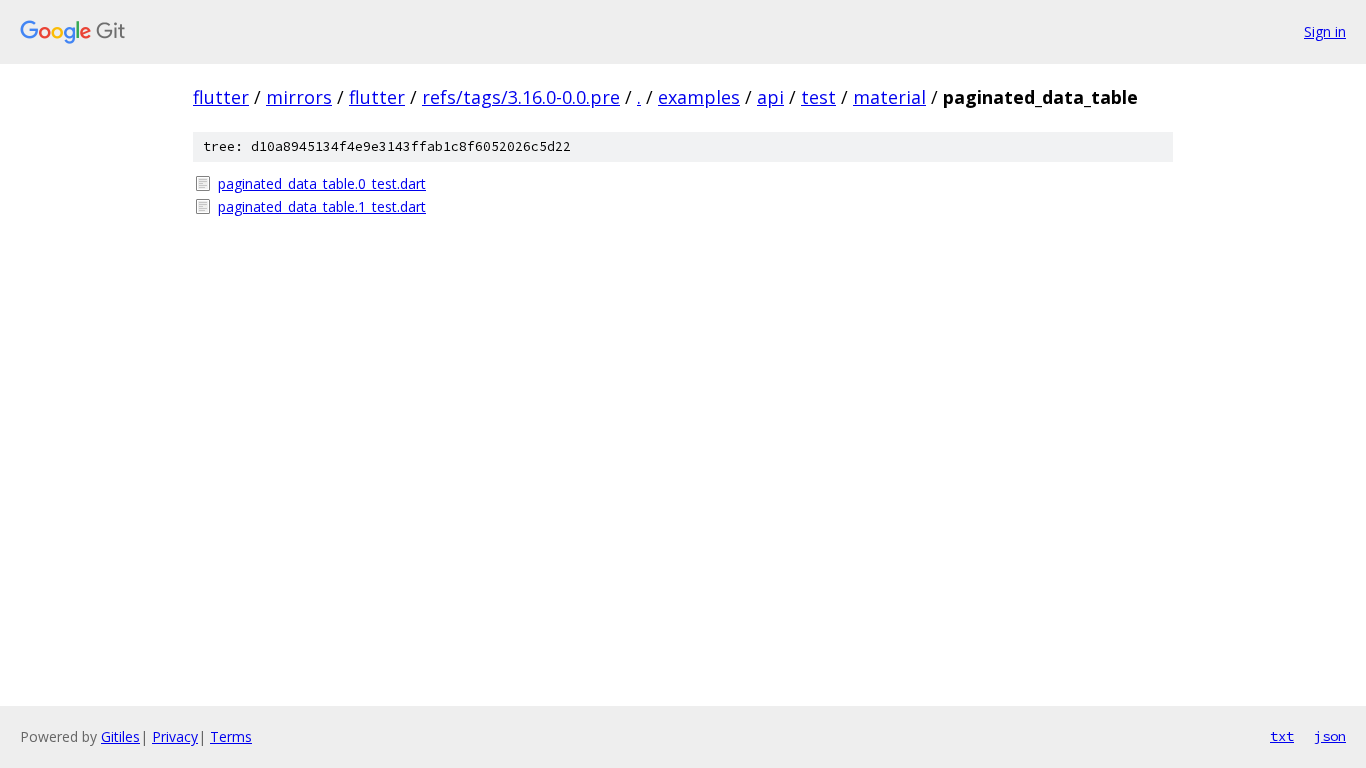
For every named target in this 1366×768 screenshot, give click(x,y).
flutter (221, 97)
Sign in (1325, 31)
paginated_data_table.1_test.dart (322, 206)
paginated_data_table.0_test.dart (322, 183)
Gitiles (120, 736)
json (1330, 736)
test (818, 97)
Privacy (175, 736)
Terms (231, 736)
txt (1282, 736)
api (770, 97)
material (889, 97)
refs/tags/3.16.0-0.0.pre (521, 97)
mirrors (299, 97)
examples (699, 97)
